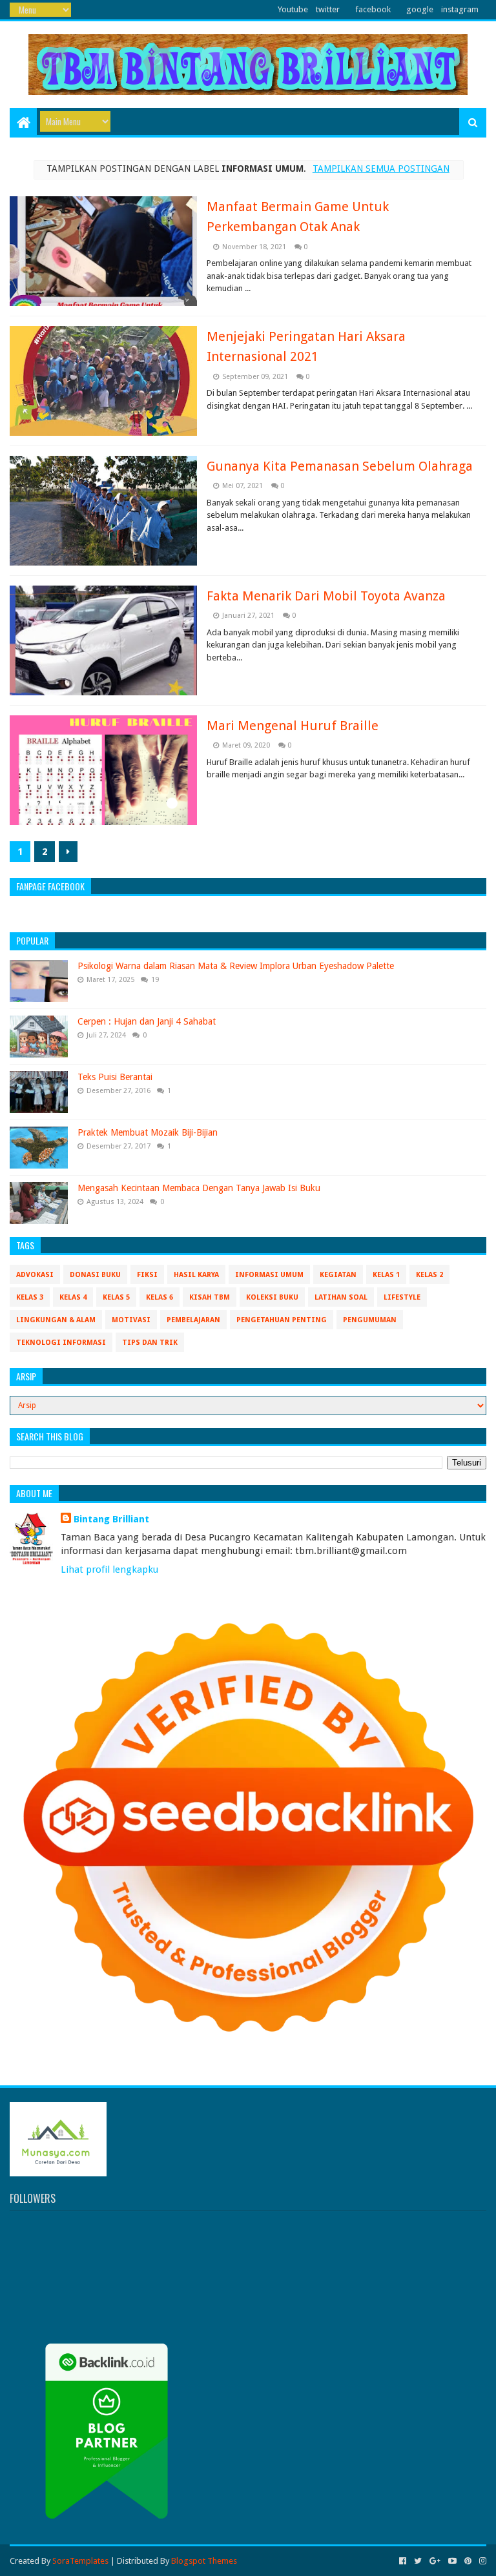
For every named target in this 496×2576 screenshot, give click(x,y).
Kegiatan (338, 1275)
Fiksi (147, 1275)
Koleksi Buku (272, 1297)
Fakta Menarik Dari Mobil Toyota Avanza (326, 596)
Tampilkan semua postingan (381, 169)
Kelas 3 (30, 1297)
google (420, 9)
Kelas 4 (73, 1297)
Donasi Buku (95, 1275)
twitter (328, 9)
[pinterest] (468, 2561)
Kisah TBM (210, 1297)
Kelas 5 (116, 1297)
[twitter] (418, 2561)
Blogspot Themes (204, 2561)
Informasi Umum (269, 1275)
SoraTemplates (80, 2561)
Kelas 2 (429, 1275)
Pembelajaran (193, 1320)
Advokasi (35, 1275)
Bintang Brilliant (111, 1519)
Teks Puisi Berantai (115, 1077)
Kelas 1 (386, 1275)
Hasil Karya (196, 1275)
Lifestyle (402, 1297)
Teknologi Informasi (61, 1343)
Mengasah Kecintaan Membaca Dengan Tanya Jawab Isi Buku (199, 1188)
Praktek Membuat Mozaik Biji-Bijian (148, 1132)
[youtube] (452, 2561)
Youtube (293, 9)
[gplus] (435, 2561)
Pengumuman (370, 1320)
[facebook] (403, 2561)
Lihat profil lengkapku (109, 1569)
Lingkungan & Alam (56, 1320)
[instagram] (481, 2561)
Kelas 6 (160, 1297)
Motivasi (131, 1320)
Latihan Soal (341, 1297)
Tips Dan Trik (150, 1343)
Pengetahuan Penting (282, 1320)
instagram (460, 9)
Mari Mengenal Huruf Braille (293, 726)
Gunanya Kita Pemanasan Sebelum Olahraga (340, 466)
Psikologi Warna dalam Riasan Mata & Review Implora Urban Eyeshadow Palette (236, 966)
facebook (373, 9)
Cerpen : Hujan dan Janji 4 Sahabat (147, 1021)
